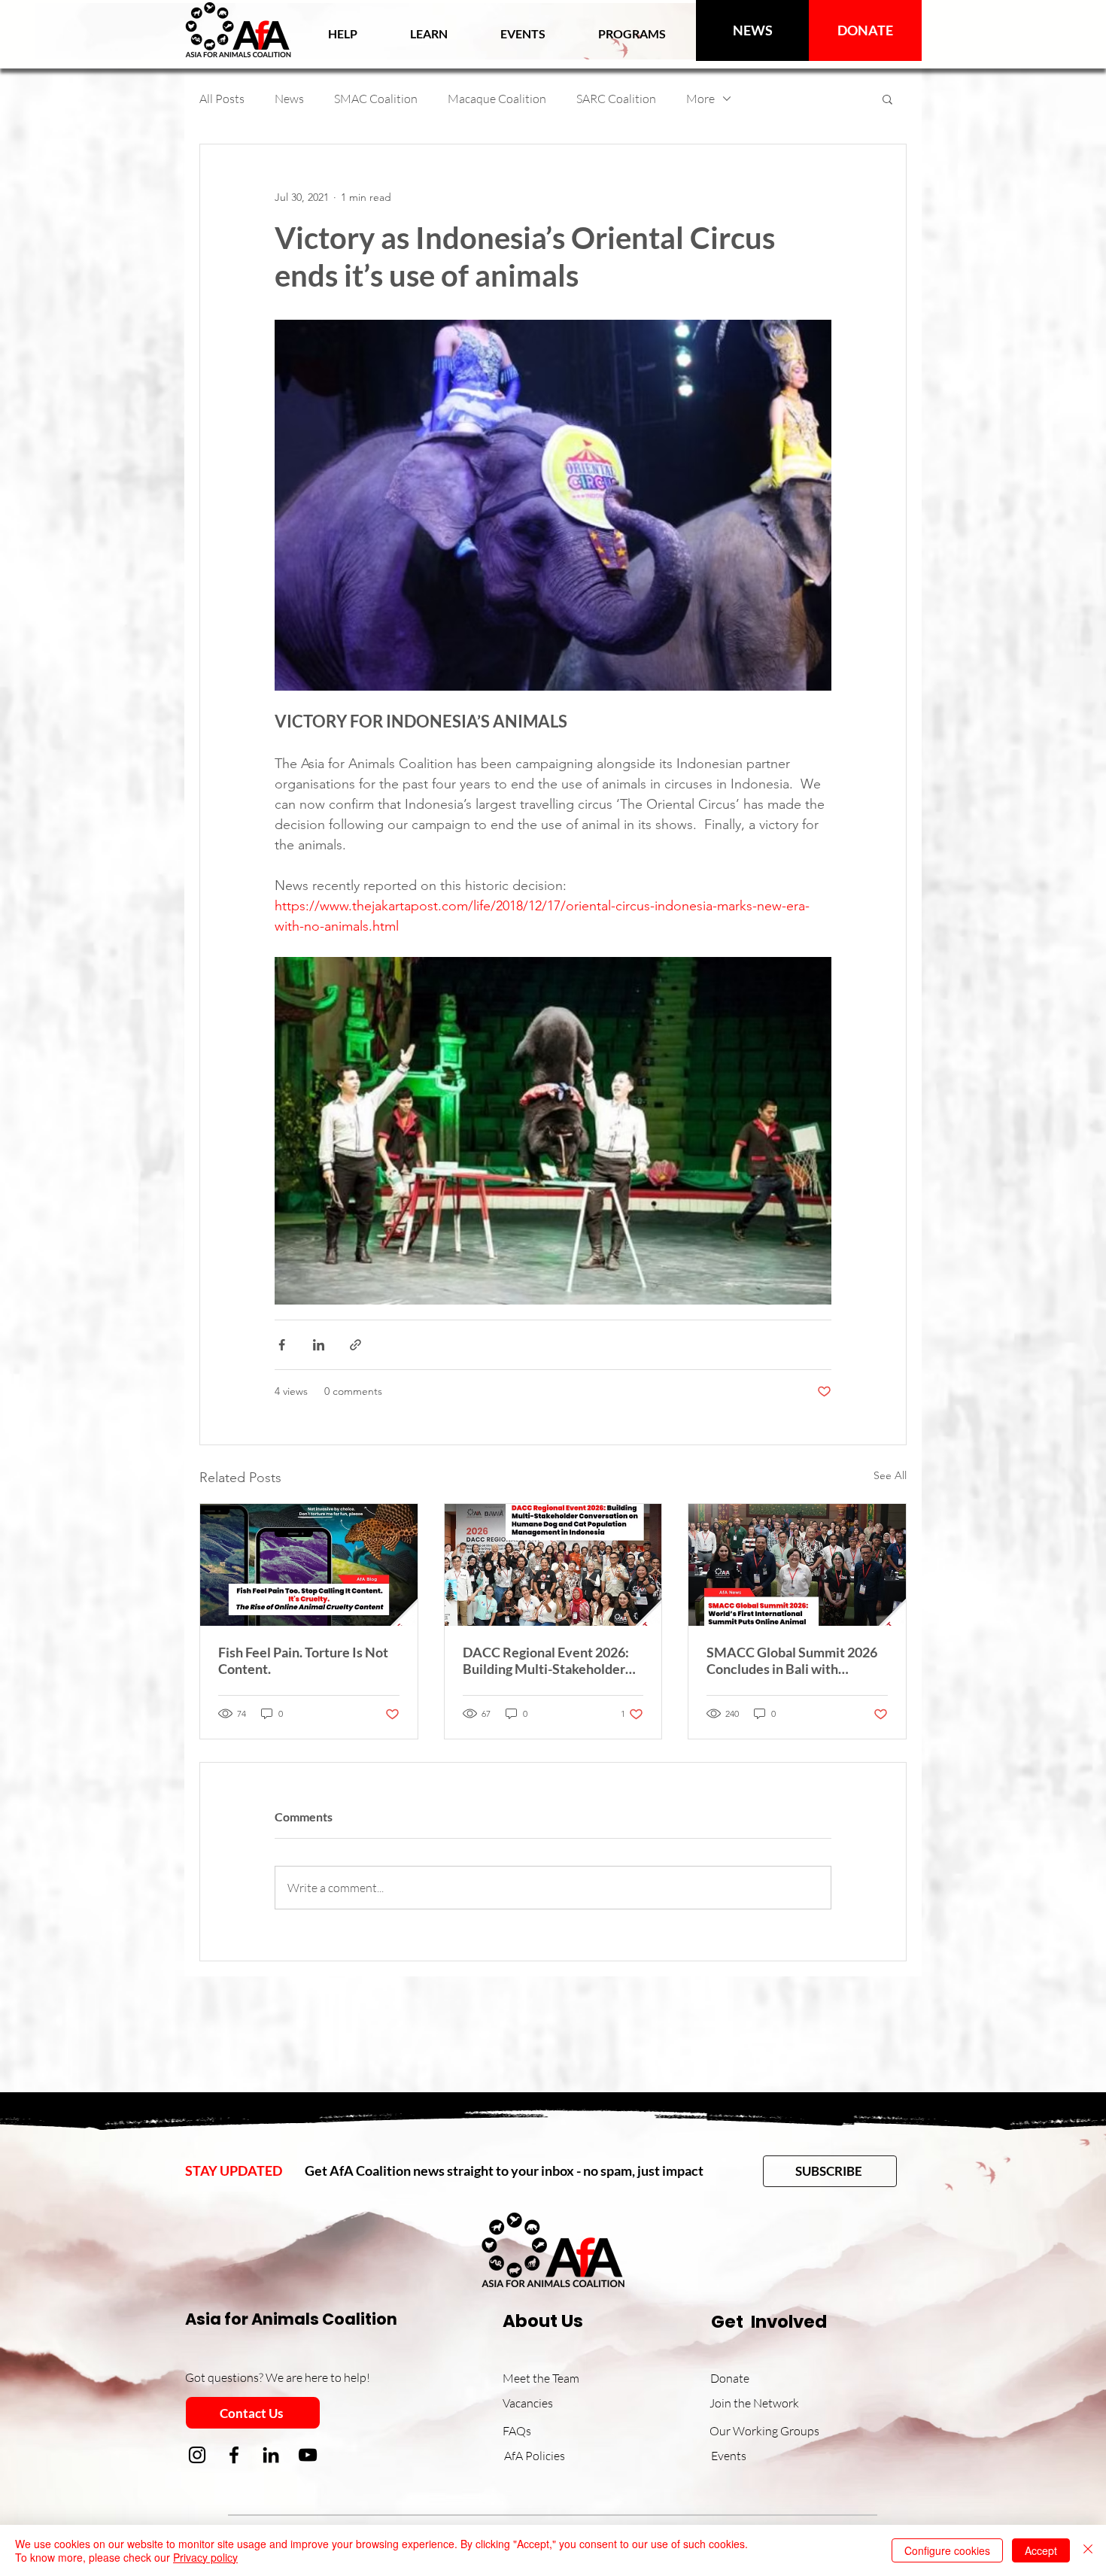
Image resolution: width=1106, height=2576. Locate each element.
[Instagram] (197, 2455)
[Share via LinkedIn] (319, 1345)
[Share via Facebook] (282, 1345)
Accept (1041, 2550)
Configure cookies (947, 2550)
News (289, 99)
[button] (429, 33)
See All (890, 1475)
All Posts (222, 99)
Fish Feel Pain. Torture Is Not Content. (303, 1660)
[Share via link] (355, 1345)
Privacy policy (205, 2557)
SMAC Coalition (376, 99)
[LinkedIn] (271, 2455)
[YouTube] (308, 2455)
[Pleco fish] (309, 1565)
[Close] (1088, 2550)
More (700, 99)
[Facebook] (234, 2455)
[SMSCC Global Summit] (797, 1565)
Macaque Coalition (497, 99)
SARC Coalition (616, 99)
